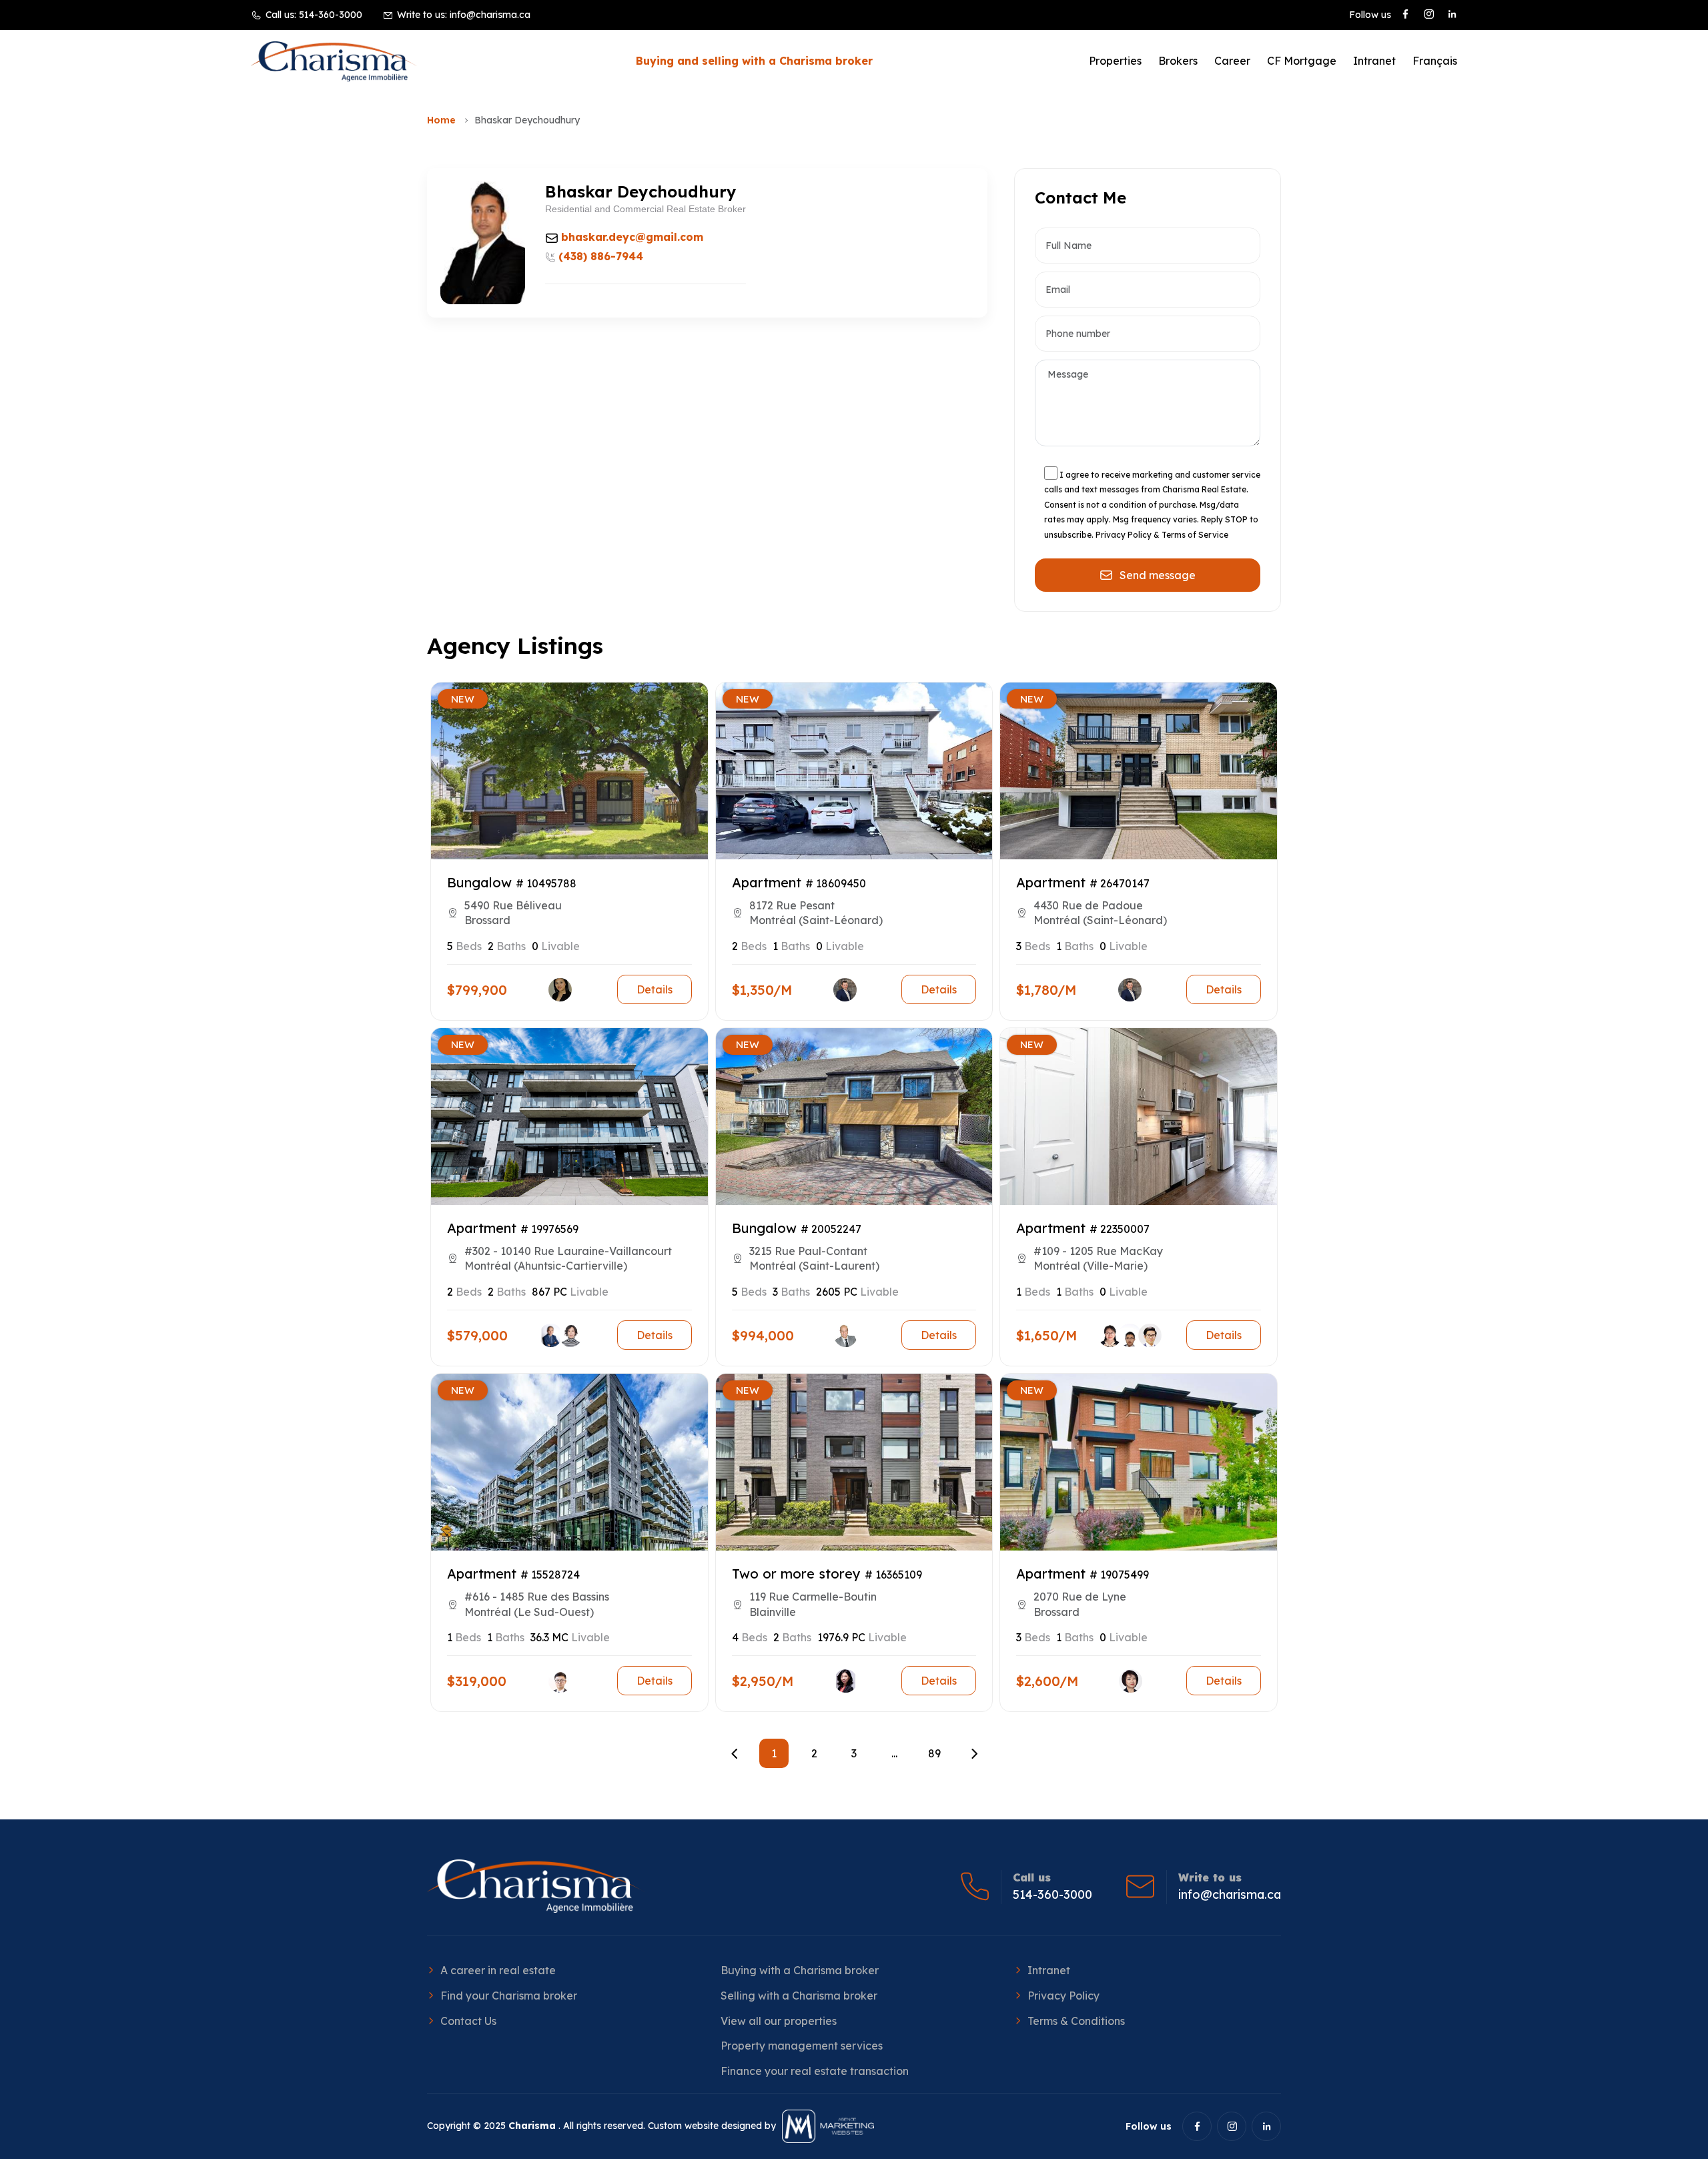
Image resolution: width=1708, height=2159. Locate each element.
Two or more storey (796, 1574)
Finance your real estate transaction (815, 2071)
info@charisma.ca (490, 15)
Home (441, 120)
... (894, 1753)
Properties (1115, 61)
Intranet (1374, 61)
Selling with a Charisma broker (799, 1996)
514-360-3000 (331, 15)
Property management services (802, 2046)
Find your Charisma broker (509, 1996)
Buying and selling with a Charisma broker (754, 61)
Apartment (767, 882)
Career (1232, 61)
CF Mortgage (1302, 61)
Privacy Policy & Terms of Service (1162, 535)
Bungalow (479, 882)
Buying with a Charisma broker (800, 1970)
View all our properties (779, 2021)
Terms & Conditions (1076, 2021)
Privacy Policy (1063, 1996)
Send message (1158, 575)
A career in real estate (498, 1970)
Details (655, 989)
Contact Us (468, 2021)
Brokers (1178, 61)
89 (934, 1753)
